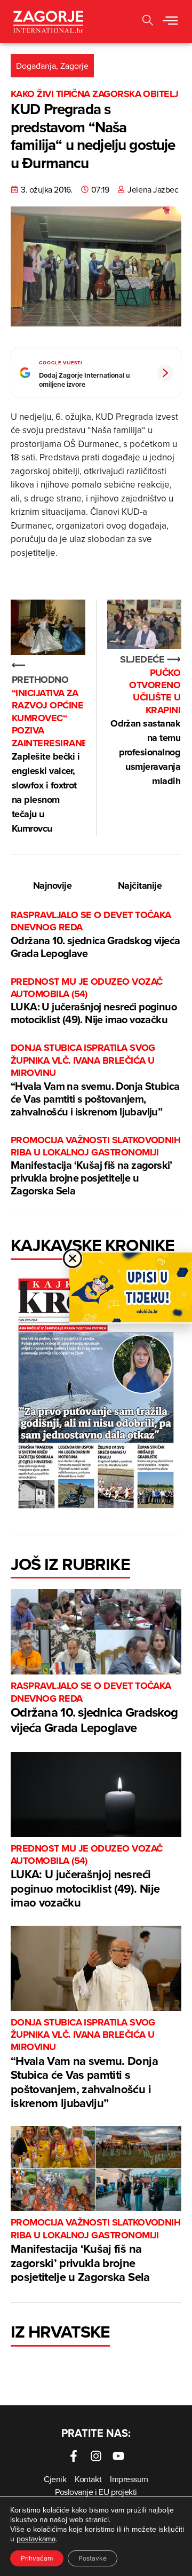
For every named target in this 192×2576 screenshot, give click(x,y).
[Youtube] (118, 2456)
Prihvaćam (37, 2558)
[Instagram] (96, 2456)
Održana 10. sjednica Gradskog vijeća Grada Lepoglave (95, 935)
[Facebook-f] (74, 2456)
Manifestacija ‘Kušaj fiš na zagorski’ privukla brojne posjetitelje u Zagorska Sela (95, 1166)
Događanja (36, 66)
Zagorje (74, 66)
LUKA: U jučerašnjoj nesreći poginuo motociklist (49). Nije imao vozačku (94, 1002)
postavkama (36, 2539)
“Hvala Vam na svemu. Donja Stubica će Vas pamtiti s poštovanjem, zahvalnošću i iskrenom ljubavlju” (95, 1080)
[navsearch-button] (148, 22)
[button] (170, 21)
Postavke (93, 2558)
